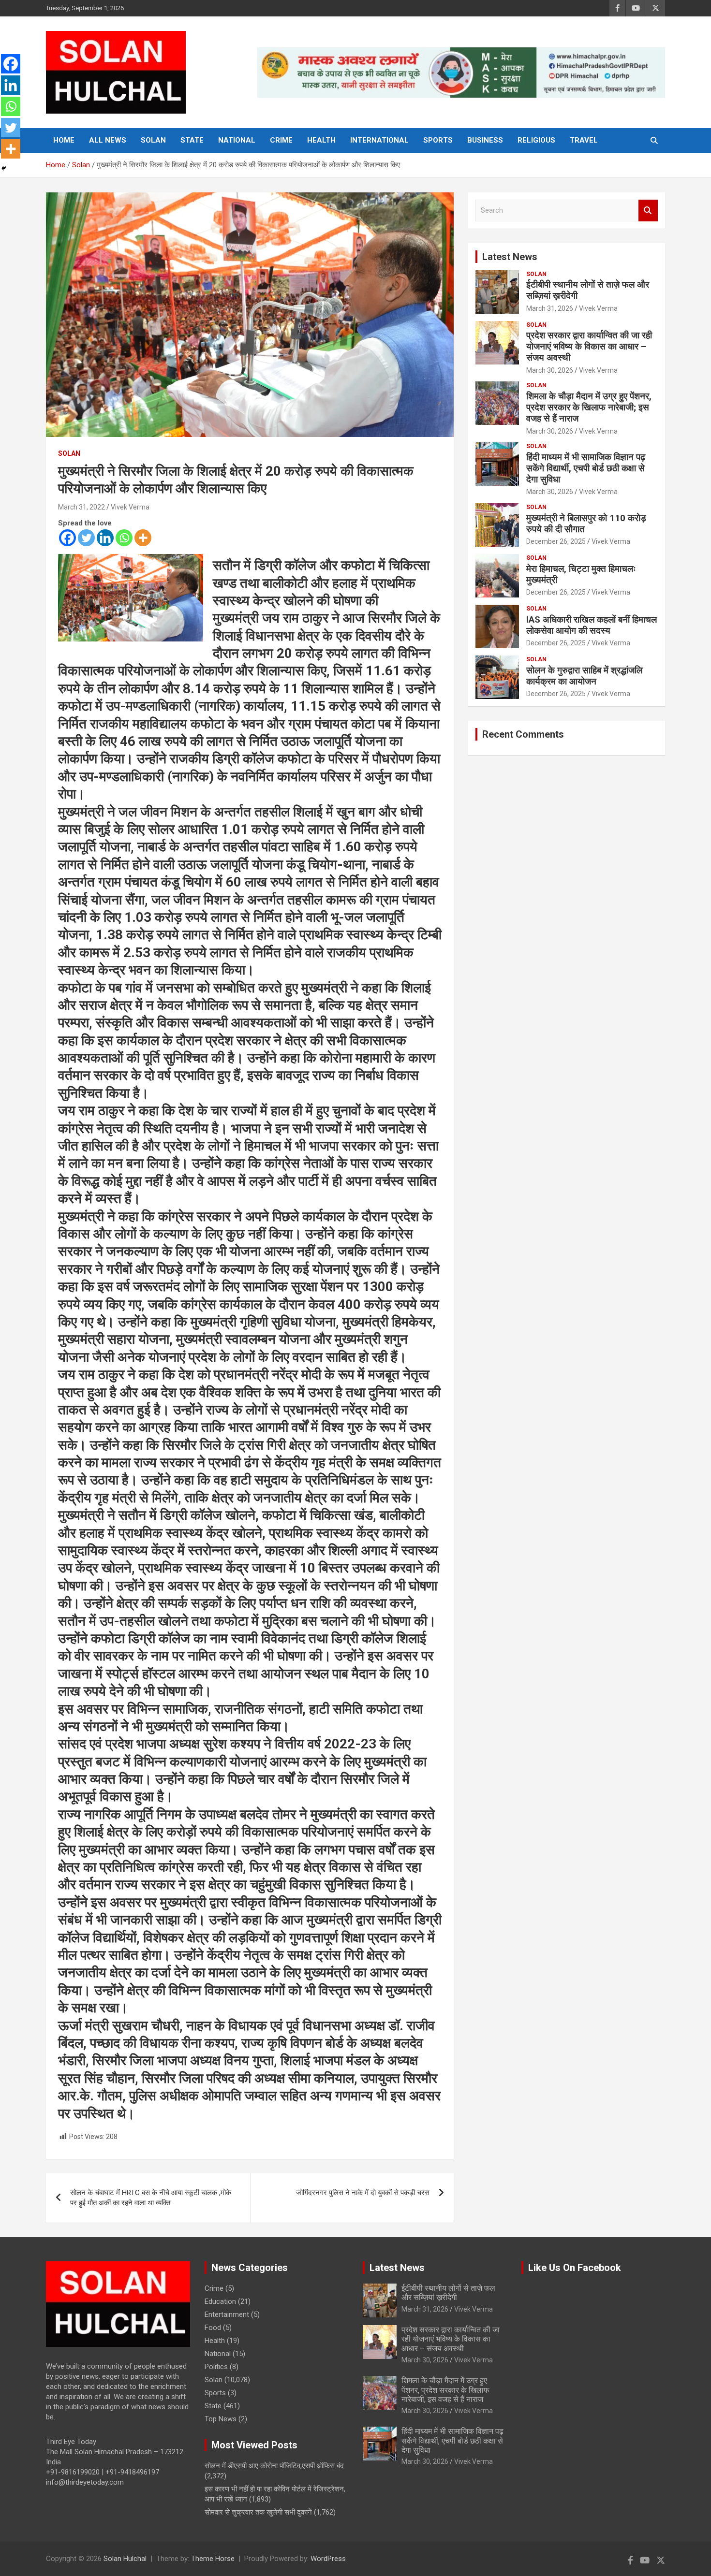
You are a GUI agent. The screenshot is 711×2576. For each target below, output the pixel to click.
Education (220, 2301)
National (237, 140)
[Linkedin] (105, 538)
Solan (153, 140)
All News (108, 140)
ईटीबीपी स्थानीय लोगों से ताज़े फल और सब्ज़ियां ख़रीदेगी (588, 290)
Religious (536, 140)
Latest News (510, 257)
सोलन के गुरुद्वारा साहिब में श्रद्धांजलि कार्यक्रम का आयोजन (584, 676)
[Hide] (4, 168)
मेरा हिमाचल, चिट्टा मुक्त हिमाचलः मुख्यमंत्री (581, 574)
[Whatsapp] (124, 538)
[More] (143, 538)
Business (485, 140)
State (192, 140)
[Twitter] (86, 538)
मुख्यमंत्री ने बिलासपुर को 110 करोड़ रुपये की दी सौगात (586, 524)
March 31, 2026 (550, 308)
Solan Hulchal (125, 2559)
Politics (216, 2367)
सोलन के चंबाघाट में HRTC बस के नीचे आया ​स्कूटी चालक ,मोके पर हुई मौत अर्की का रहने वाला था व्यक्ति (151, 2198)
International (379, 140)
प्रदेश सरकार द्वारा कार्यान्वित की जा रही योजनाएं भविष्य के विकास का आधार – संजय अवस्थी (589, 346)
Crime (281, 140)
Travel (584, 140)
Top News (221, 2419)
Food (213, 2328)
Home (64, 140)
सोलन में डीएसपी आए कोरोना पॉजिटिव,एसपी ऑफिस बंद (274, 2466)
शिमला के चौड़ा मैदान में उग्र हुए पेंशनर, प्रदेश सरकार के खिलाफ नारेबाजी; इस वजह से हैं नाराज (589, 407)
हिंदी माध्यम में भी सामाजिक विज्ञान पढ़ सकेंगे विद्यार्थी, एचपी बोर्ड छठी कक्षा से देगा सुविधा (586, 468)
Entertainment (227, 2314)
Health (321, 140)
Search (648, 211)
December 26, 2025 (556, 541)
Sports (438, 140)
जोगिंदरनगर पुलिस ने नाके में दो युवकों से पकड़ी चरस (363, 2193)
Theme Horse (213, 2559)
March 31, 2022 (81, 507)
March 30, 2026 (550, 370)
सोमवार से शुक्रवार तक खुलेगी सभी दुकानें (258, 2512)
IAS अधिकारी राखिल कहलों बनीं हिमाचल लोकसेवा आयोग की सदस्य (592, 625)
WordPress (328, 2559)
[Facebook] (67, 538)
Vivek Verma (130, 507)
